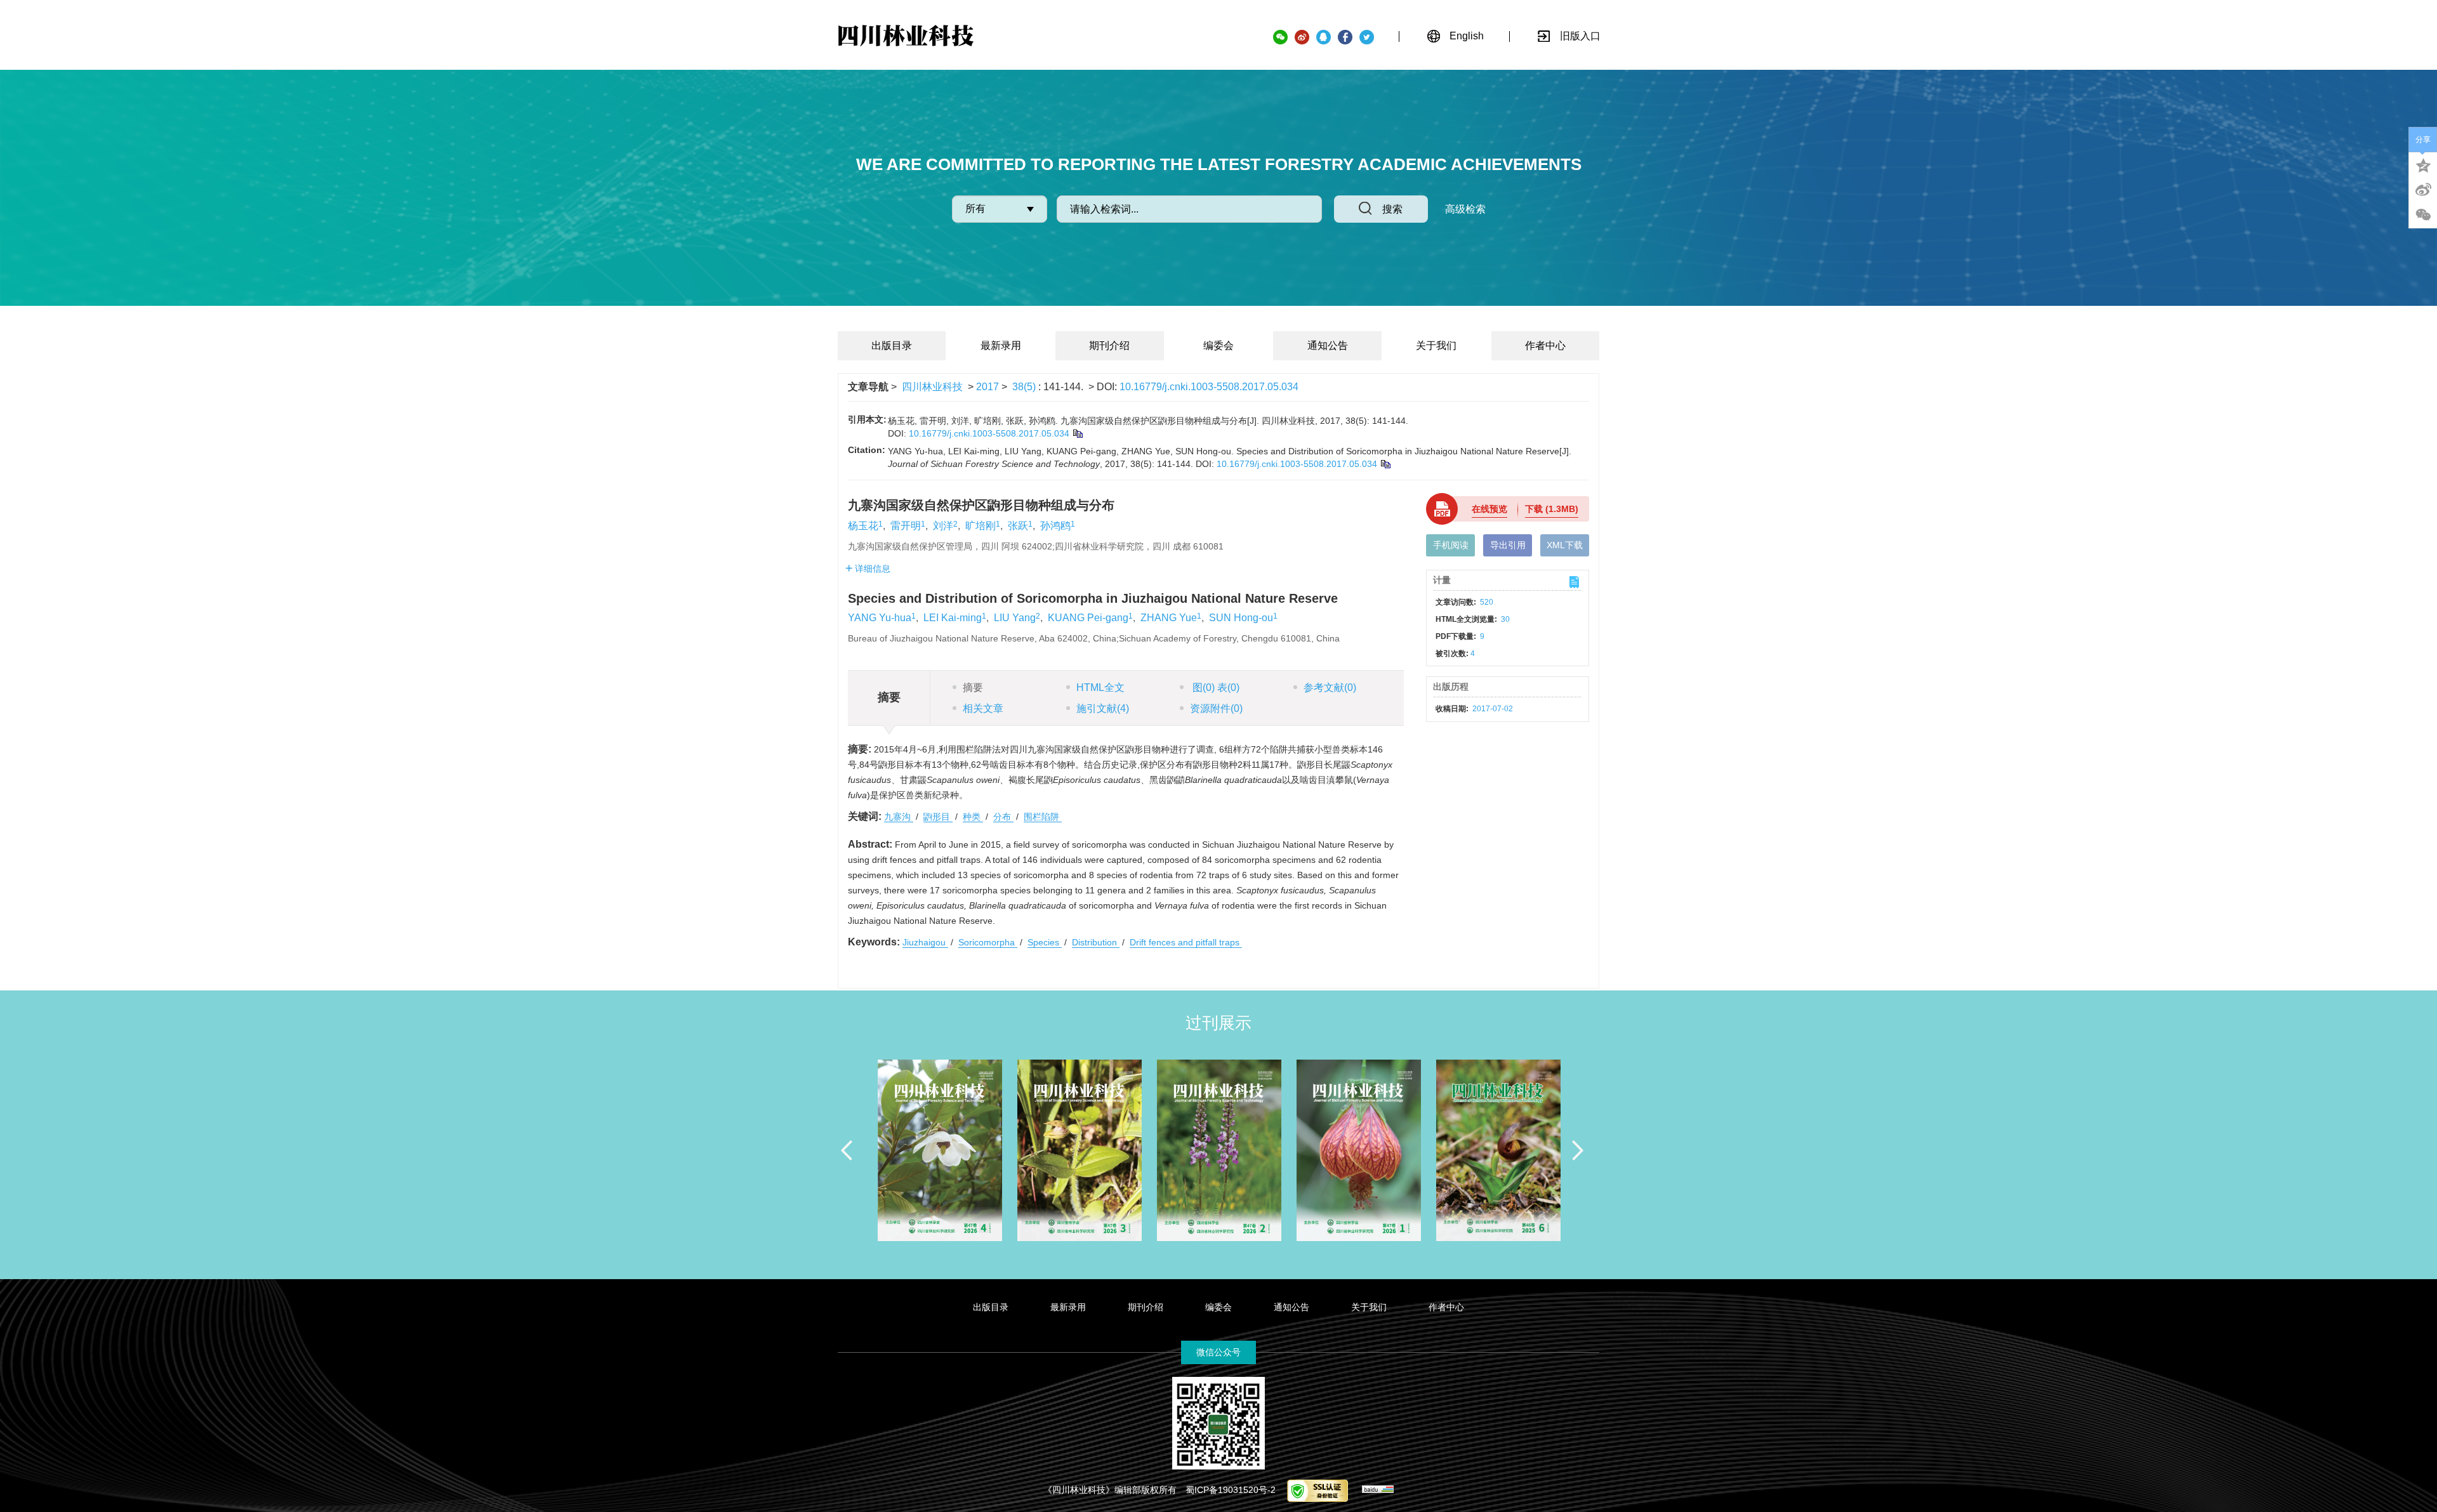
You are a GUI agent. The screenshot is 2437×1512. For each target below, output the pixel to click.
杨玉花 (863, 526)
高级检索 (1465, 209)
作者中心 (1545, 345)
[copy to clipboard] (1385, 464)
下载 (1552, 509)
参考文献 (1330, 687)
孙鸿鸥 (1055, 526)
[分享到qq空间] (2423, 164)
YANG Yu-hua (880, 618)
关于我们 (1436, 345)
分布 (1003, 817)
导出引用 (1508, 545)
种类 (973, 817)
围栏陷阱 (1043, 817)
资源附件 (1216, 708)
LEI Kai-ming (953, 618)
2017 (987, 387)
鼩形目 (938, 817)
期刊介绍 (1109, 345)
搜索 (1392, 209)
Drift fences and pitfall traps (1186, 942)
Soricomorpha (988, 942)
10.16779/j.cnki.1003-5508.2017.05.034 (1209, 387)
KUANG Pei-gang (1088, 618)
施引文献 (1103, 708)
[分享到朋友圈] (2423, 215)
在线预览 (1489, 509)
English (1467, 36)
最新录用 (1001, 345)
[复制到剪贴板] (1077, 433)
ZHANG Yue (1169, 618)
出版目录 (892, 345)
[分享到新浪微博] (2423, 190)
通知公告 (1328, 345)
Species (1045, 942)
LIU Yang (1015, 618)
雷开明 (906, 526)
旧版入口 (1580, 36)
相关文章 (983, 708)
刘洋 (943, 526)
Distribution (1096, 942)
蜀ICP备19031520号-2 (1231, 1490)
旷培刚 (981, 526)
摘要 (973, 687)
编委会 (1218, 345)
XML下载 (1565, 545)
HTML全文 (1100, 687)
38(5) (1025, 387)
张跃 (1018, 526)
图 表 (1215, 687)
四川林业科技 (932, 387)
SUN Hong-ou (1241, 618)
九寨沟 (899, 817)
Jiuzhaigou (925, 942)
